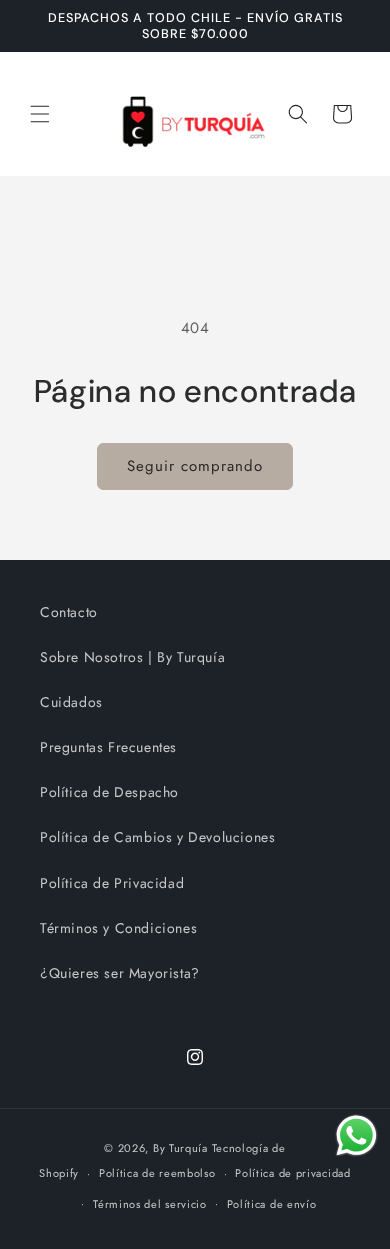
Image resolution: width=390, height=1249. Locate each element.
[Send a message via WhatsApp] (356, 1135)
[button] (40, 114)
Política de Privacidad (112, 883)
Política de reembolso (157, 1173)
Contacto (69, 612)
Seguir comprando (195, 466)
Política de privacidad (292, 1173)
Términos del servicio (150, 1204)
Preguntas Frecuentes (108, 747)
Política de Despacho (109, 792)
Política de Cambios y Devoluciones (157, 837)
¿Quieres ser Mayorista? (120, 973)
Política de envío (272, 1204)
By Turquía (180, 1148)
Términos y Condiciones (118, 928)
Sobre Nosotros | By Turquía (132, 657)
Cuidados (71, 702)
